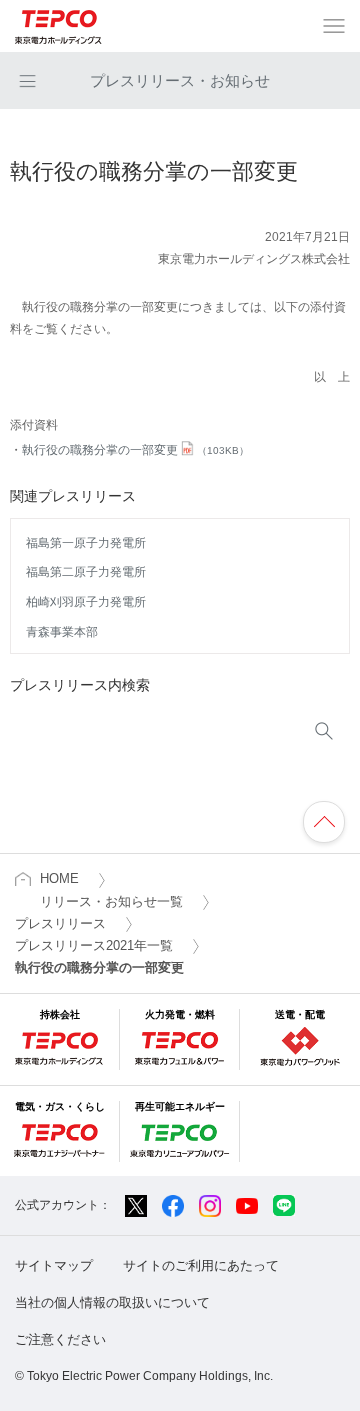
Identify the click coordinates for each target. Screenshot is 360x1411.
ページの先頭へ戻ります (324, 822)
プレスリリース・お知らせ (180, 80)
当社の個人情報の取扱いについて (112, 1302)
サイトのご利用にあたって (201, 1265)
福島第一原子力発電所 (86, 543)
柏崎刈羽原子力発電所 (86, 602)
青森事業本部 (62, 632)
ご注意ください (60, 1339)
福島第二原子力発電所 (86, 572)
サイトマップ (54, 1265)
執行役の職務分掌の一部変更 (135, 450)
